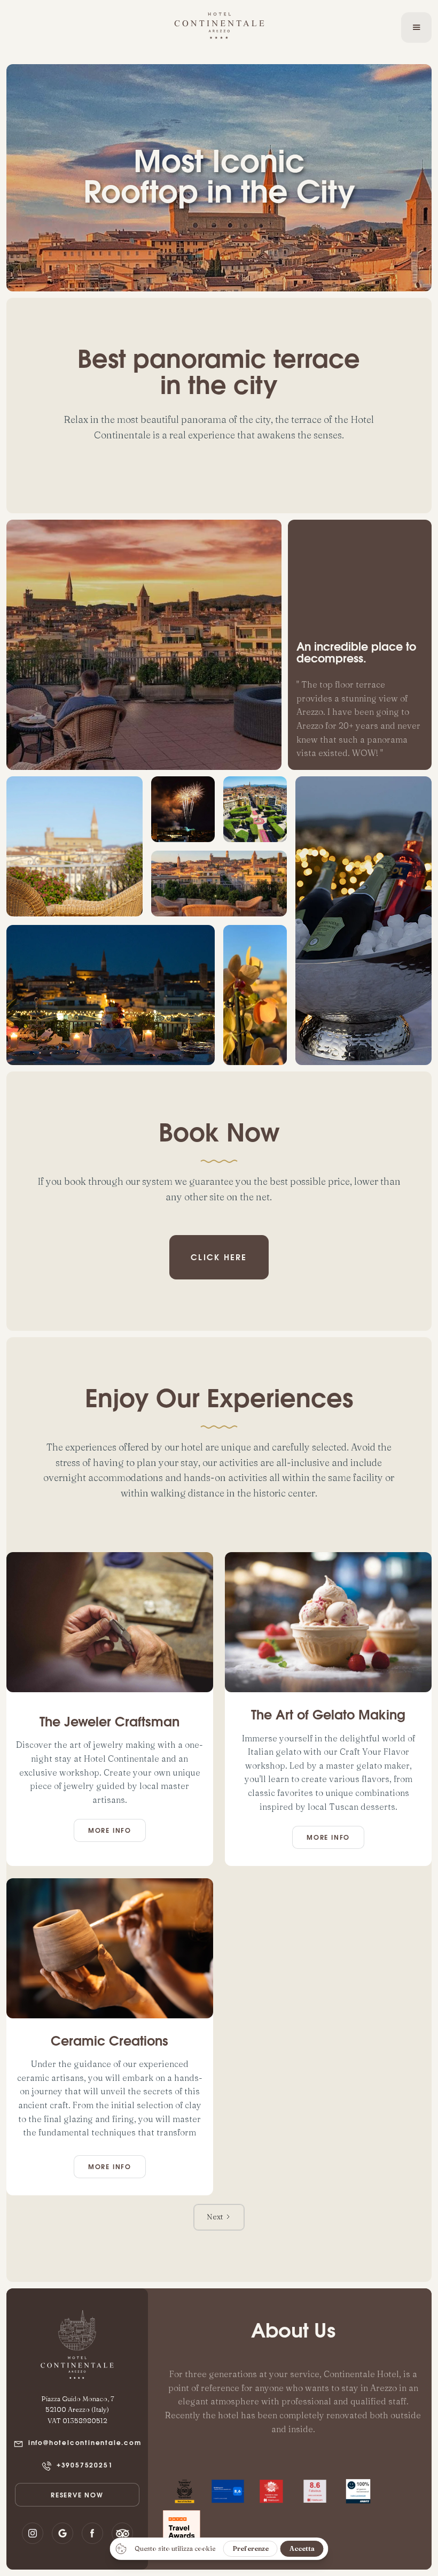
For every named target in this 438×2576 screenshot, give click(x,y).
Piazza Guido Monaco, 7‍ (77, 2398)
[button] (416, 27)
